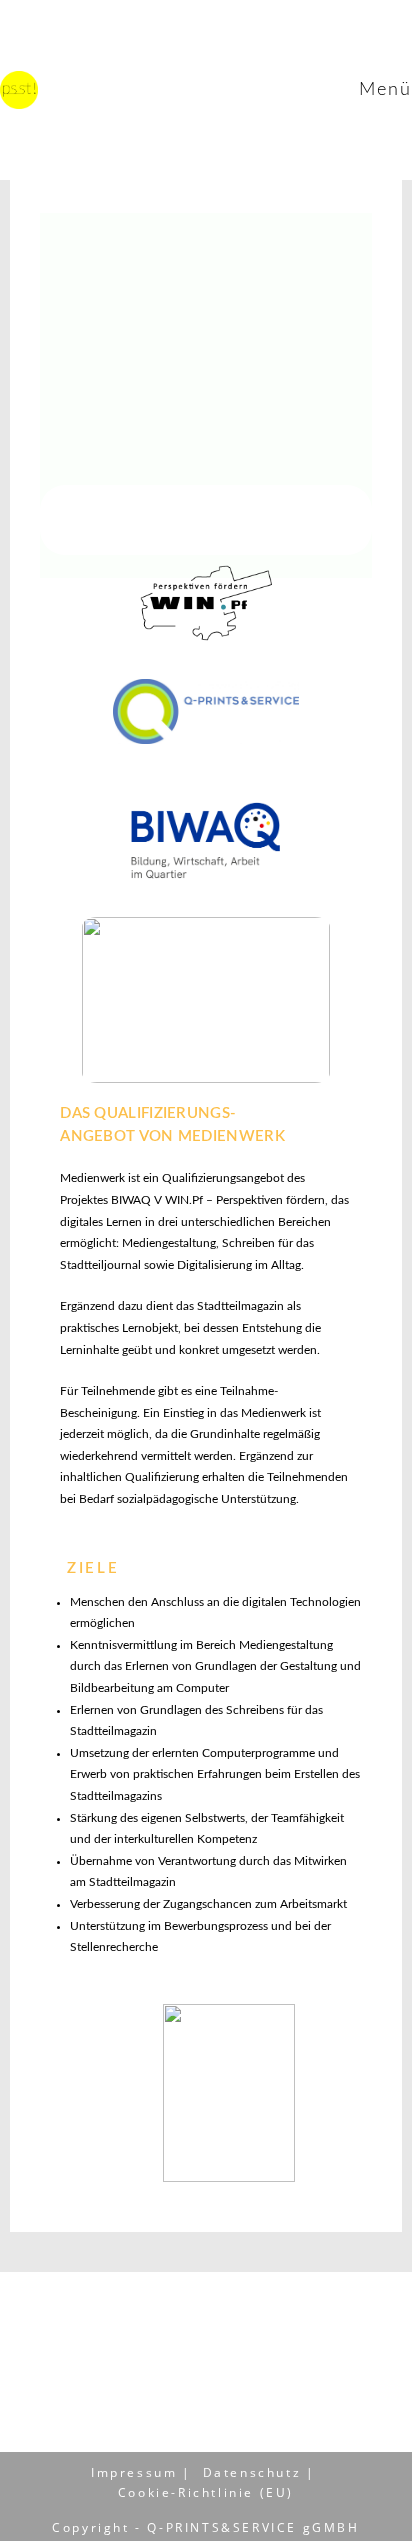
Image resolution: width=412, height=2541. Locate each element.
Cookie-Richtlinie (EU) (206, 2492)
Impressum (134, 2472)
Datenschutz (252, 2472)
